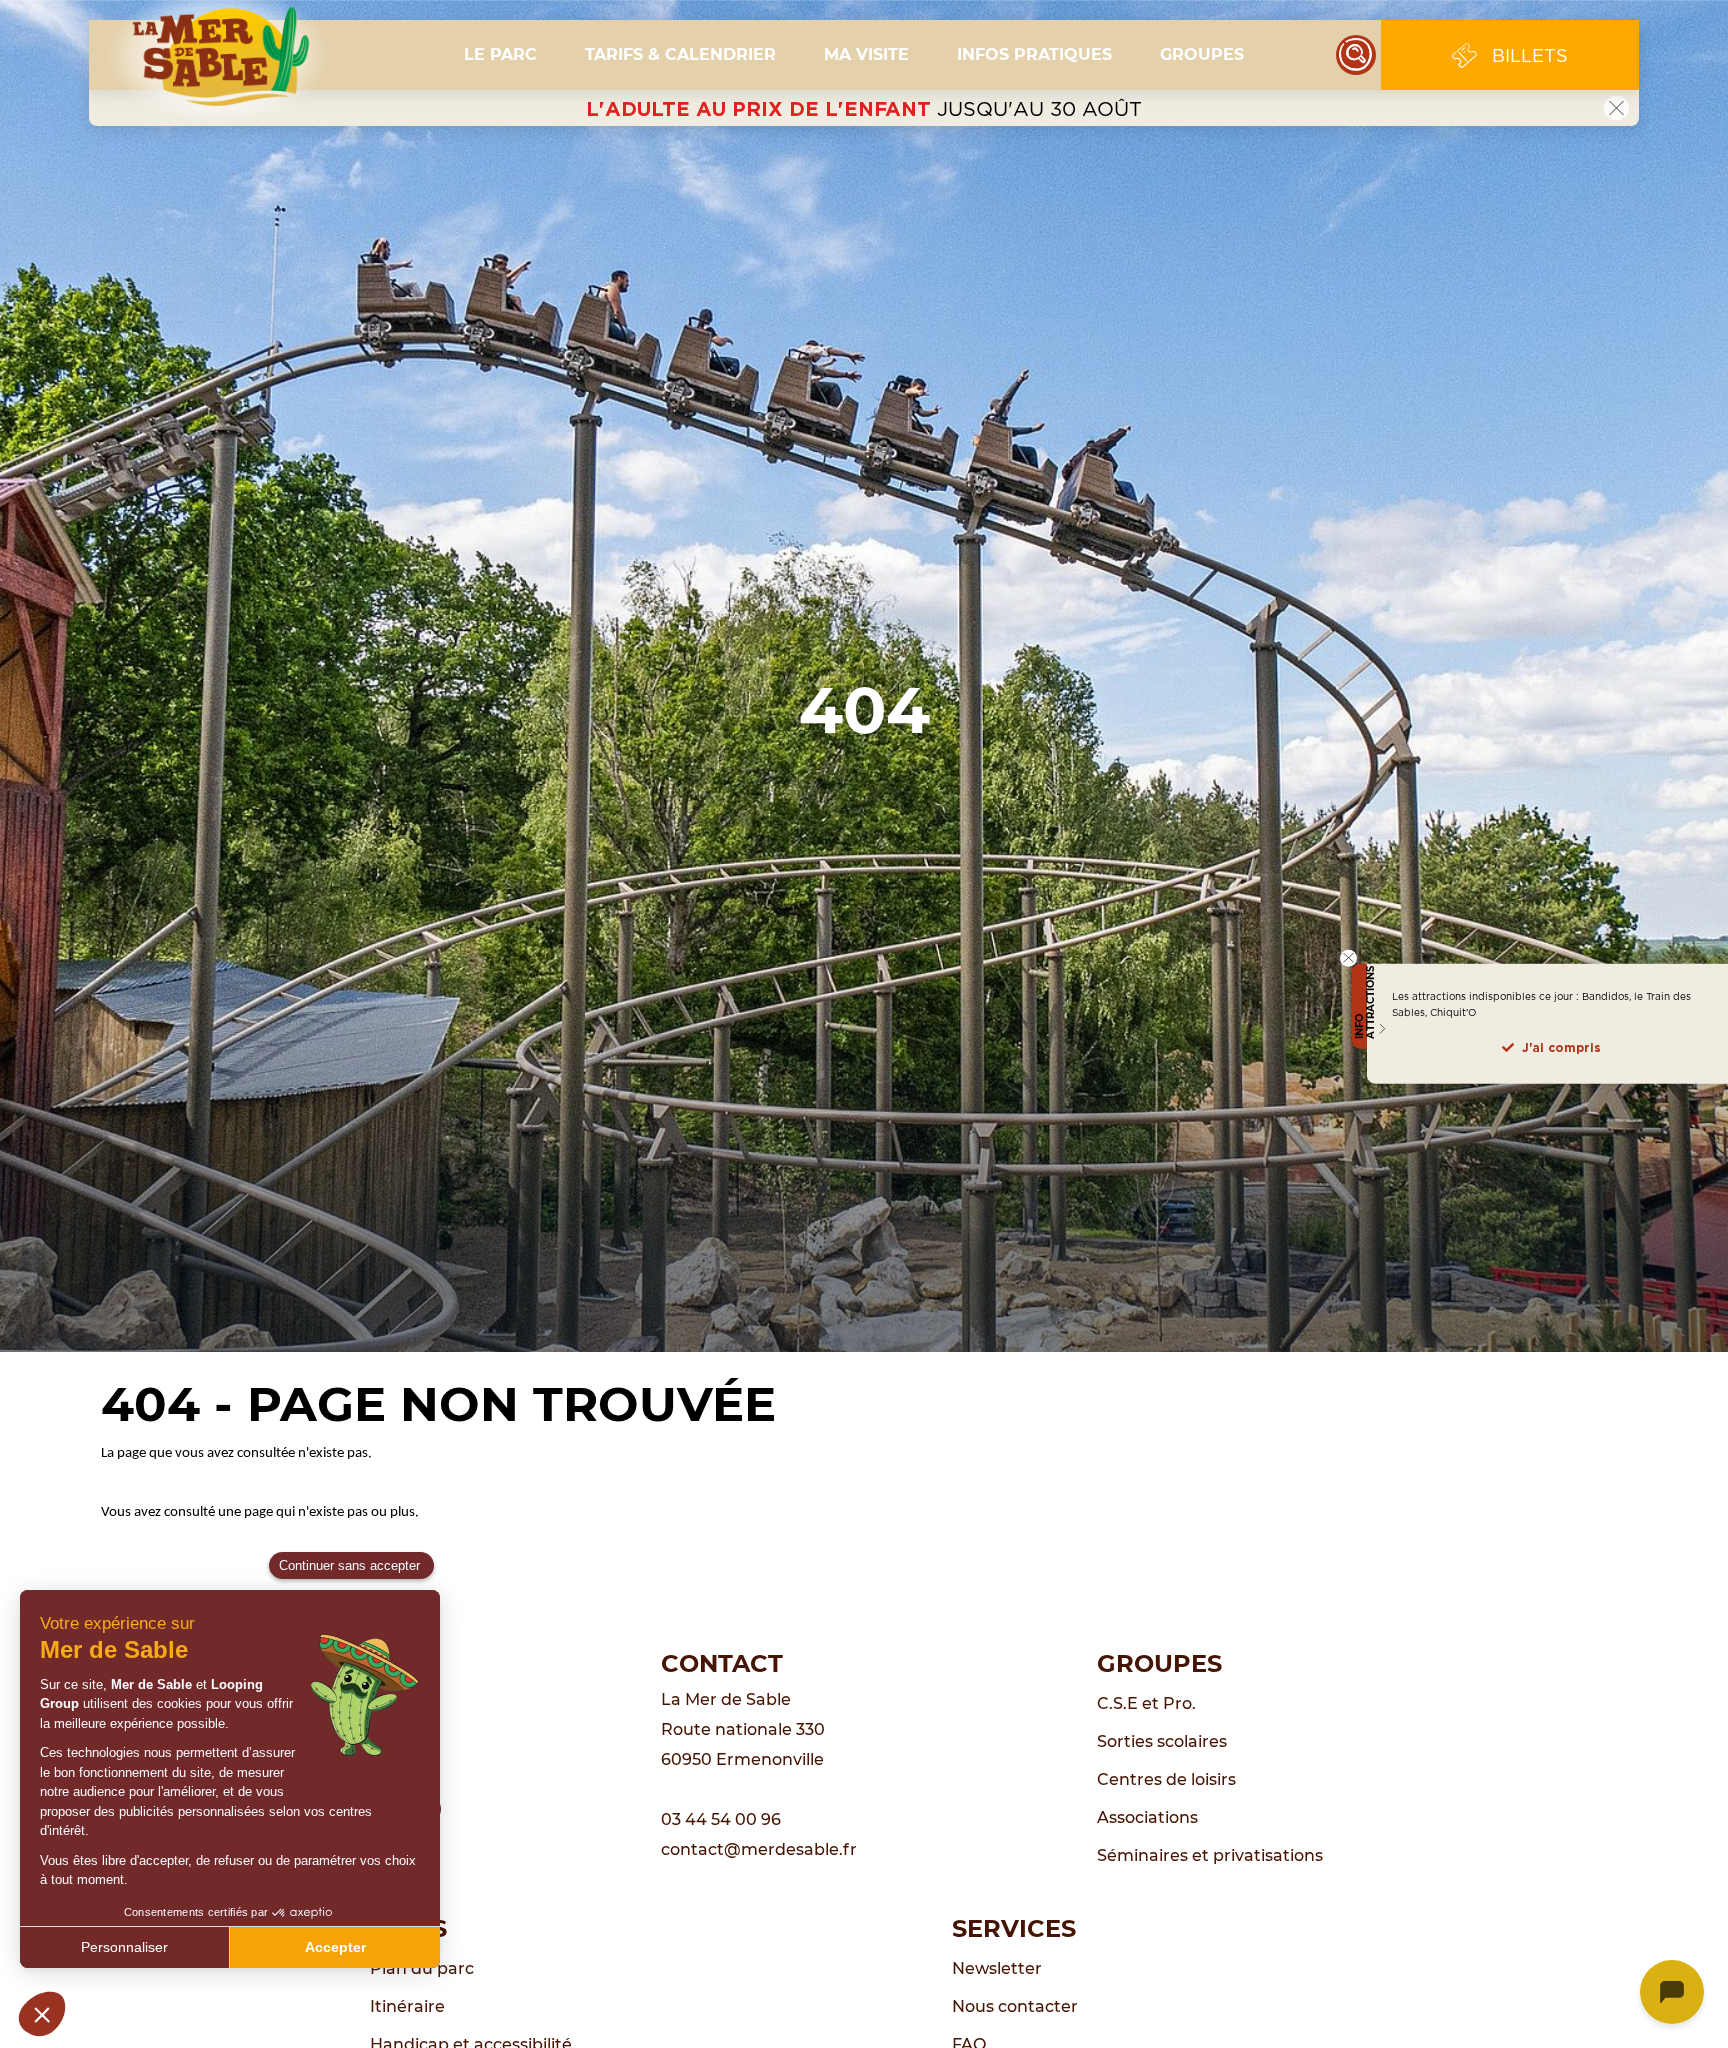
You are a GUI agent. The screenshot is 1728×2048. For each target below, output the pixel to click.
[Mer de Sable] (218, 55)
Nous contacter (1015, 2006)
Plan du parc (422, 1968)
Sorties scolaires (1162, 1741)
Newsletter (997, 1968)
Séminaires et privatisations (1210, 1855)
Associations (1147, 1817)
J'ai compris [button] (1561, 1047)
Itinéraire (407, 2006)
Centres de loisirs (1166, 1779)
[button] (500, 55)
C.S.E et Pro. (1146, 1703)
